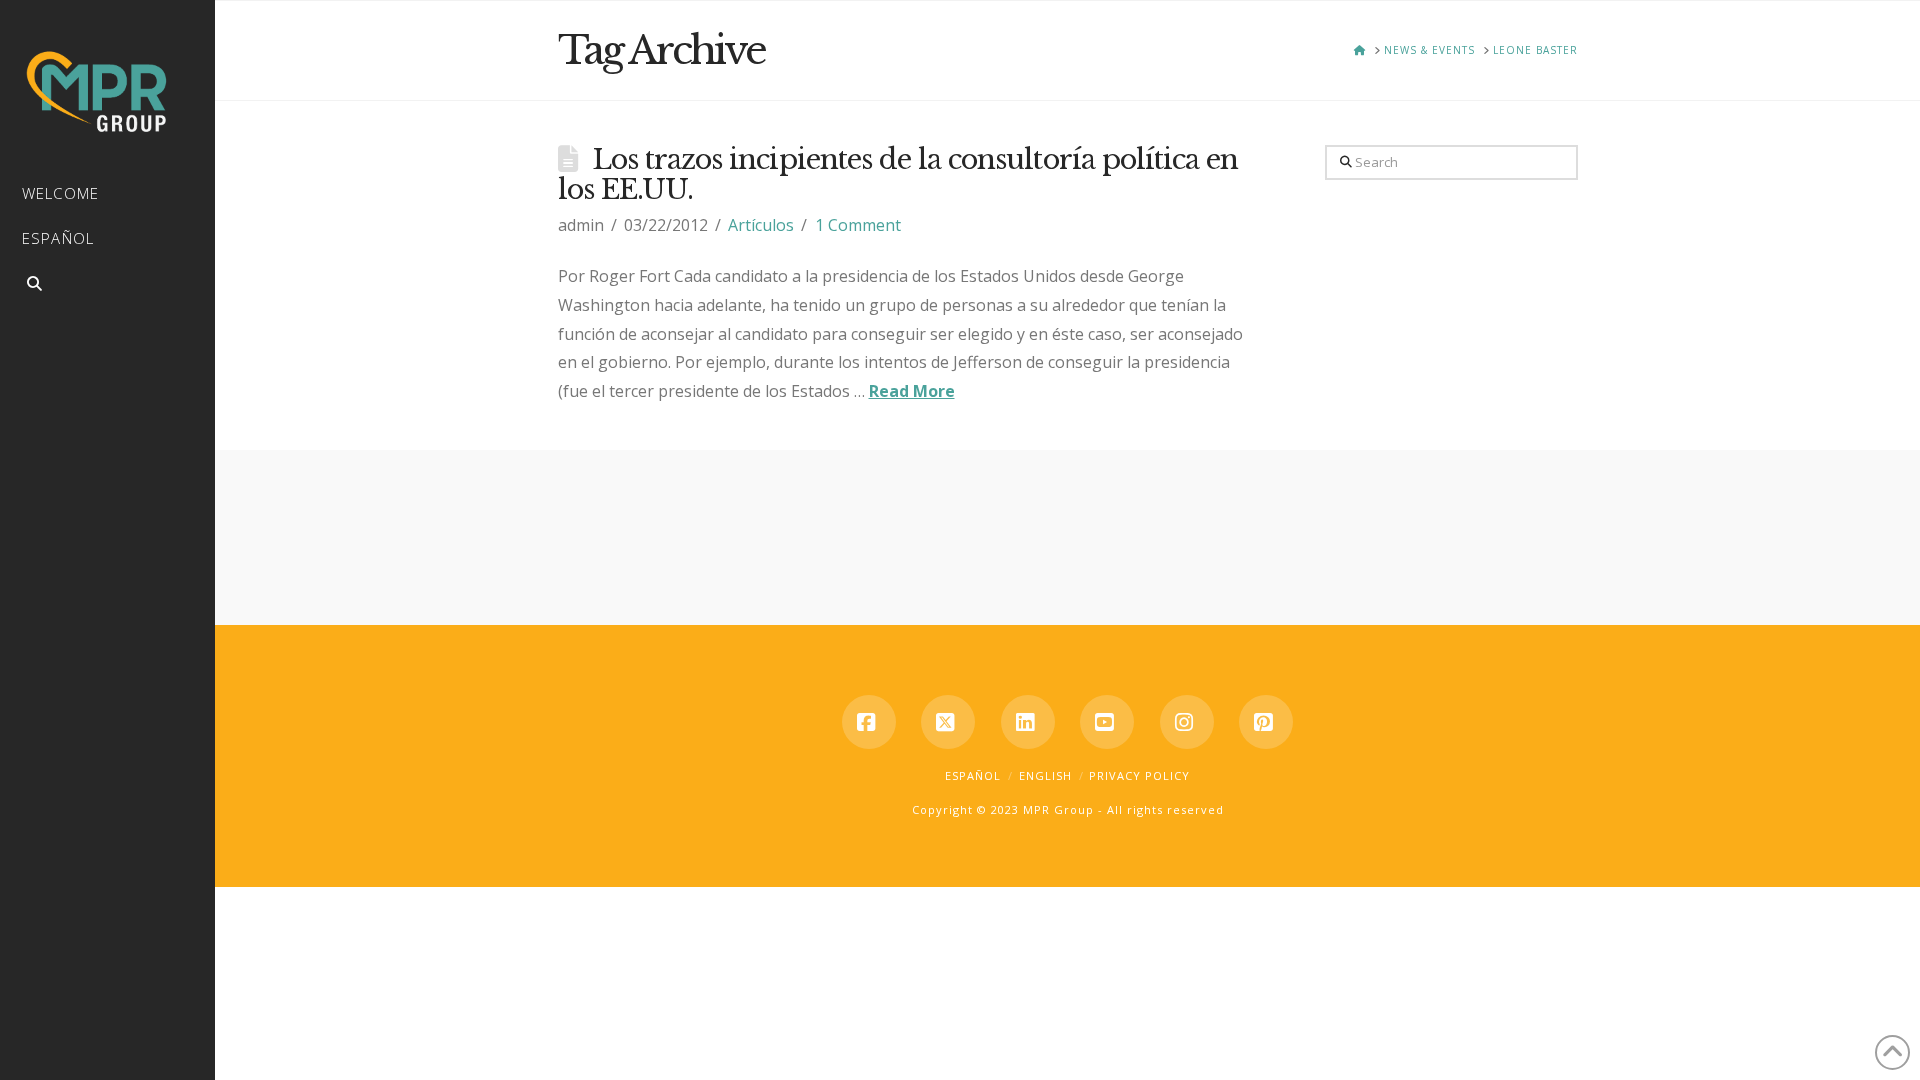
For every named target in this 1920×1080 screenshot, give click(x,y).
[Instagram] (1187, 722)
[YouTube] (1107, 722)
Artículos (761, 225)
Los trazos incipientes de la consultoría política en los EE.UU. (898, 174)
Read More (912, 391)
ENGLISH (1045, 775)
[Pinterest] (1266, 722)
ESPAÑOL (973, 775)
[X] (948, 722)
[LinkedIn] (1028, 722)
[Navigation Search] (107, 286)
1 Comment (858, 225)
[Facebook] (869, 722)
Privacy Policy (1139, 775)
